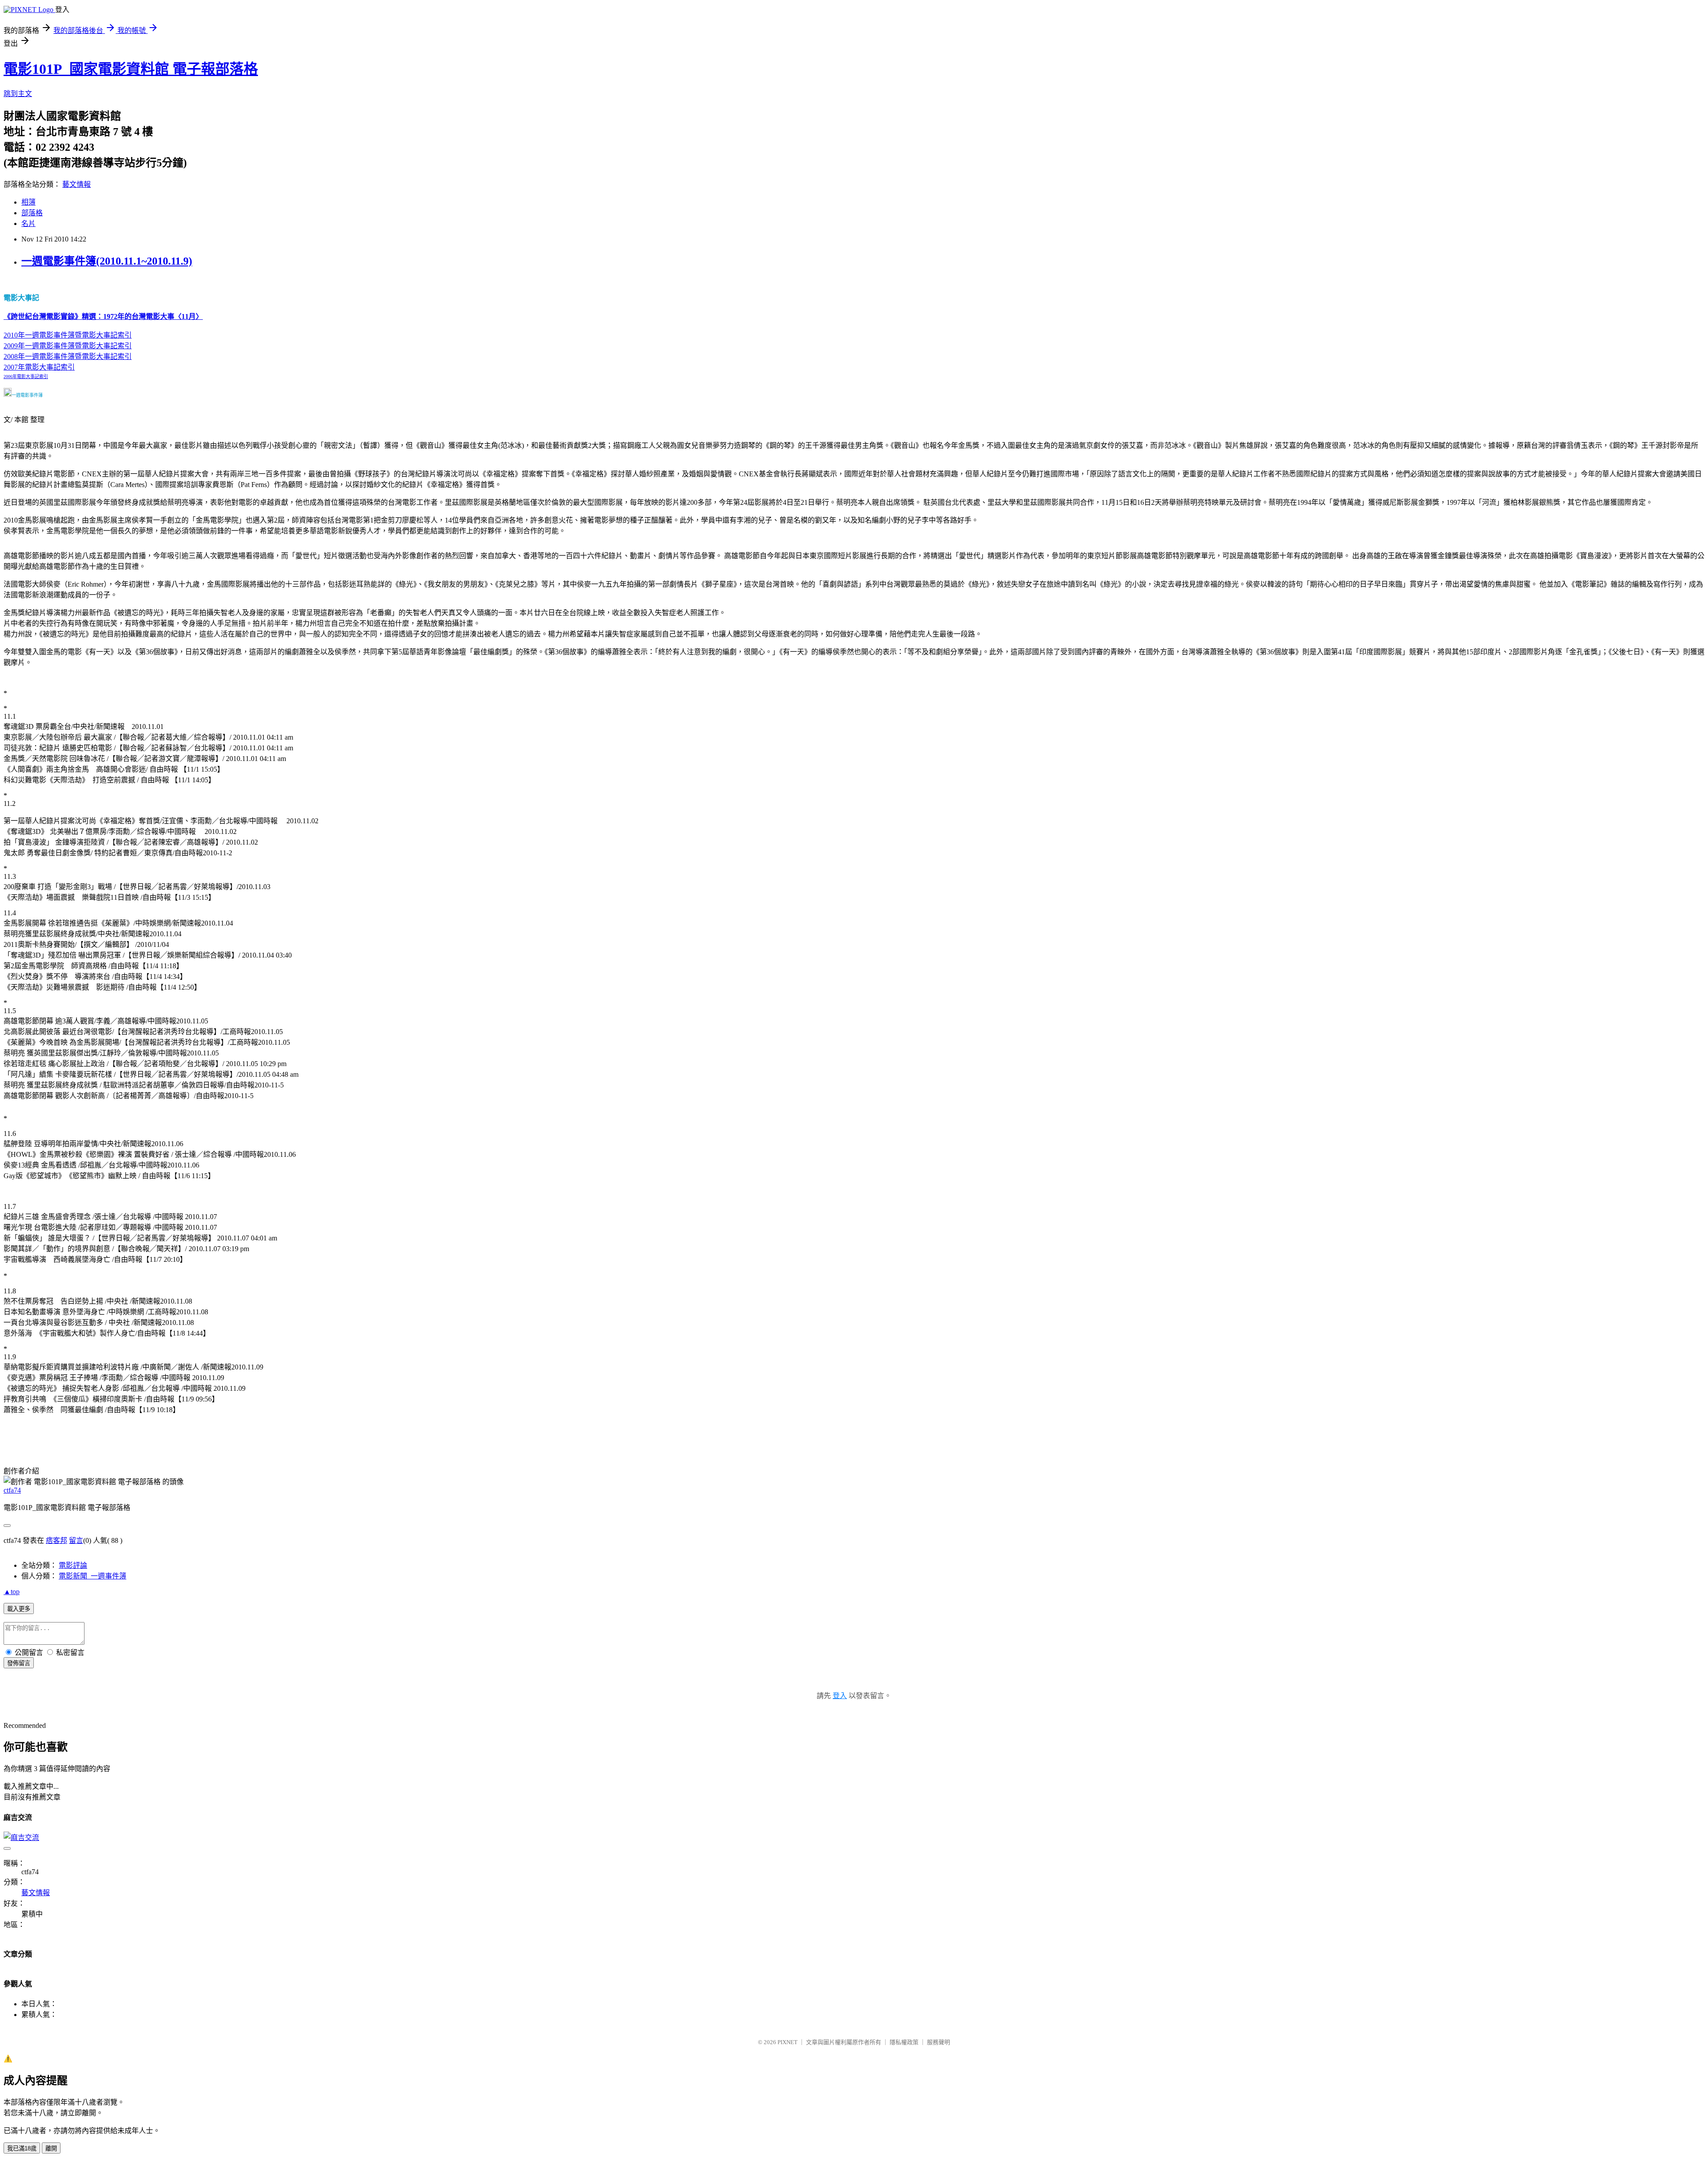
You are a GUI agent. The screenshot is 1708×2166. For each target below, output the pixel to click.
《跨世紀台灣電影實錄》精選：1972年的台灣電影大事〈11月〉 (103, 316)
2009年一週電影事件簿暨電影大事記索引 (68, 346)
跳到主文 (18, 94)
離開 (51, 2148)
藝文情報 (77, 184)
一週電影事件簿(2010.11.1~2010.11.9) (107, 261)
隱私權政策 (904, 2042)
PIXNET (788, 2042)
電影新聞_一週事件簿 (93, 1576)
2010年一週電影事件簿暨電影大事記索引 (68, 335)
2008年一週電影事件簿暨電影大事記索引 (68, 356)
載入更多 (19, 1609)
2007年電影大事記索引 (39, 367)
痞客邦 (56, 1540)
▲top (12, 1592)
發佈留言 (19, 1663)
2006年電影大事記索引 (26, 376)
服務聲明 (939, 2042)
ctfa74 (12, 1490)
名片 (28, 223)
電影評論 (73, 1565)
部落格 (32, 213)
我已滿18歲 (22, 2148)
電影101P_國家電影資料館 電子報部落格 (131, 69)
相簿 (28, 202)
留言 (76, 1540)
